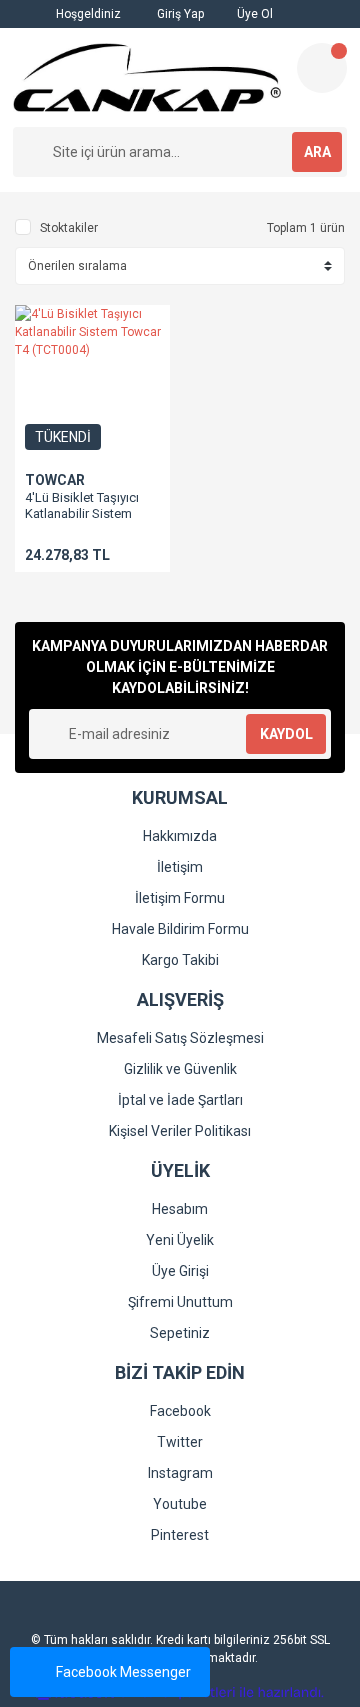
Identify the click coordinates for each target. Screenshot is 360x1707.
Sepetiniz (180, 1333)
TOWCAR (55, 480)
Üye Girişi (180, 1271)
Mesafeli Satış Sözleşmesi (180, 1038)
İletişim (180, 867)
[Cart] (322, 68)
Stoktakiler (69, 228)
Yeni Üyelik (180, 1240)
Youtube (180, 1504)
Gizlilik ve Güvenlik (180, 1069)
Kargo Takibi (180, 960)
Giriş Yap (179, 14)
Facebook (180, 1411)
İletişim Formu (180, 898)
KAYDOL (286, 734)
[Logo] (147, 77)
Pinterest (180, 1535)
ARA (317, 152)
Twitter (180, 1442)
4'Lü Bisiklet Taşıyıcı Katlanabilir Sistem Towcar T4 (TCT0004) (85, 513)
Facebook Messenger (123, 1672)
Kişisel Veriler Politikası (180, 1131)
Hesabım (180, 1209)
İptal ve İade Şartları (180, 1100)
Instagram (180, 1473)
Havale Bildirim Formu (180, 929)
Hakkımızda (180, 836)
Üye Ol (253, 14)
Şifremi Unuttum (180, 1302)
